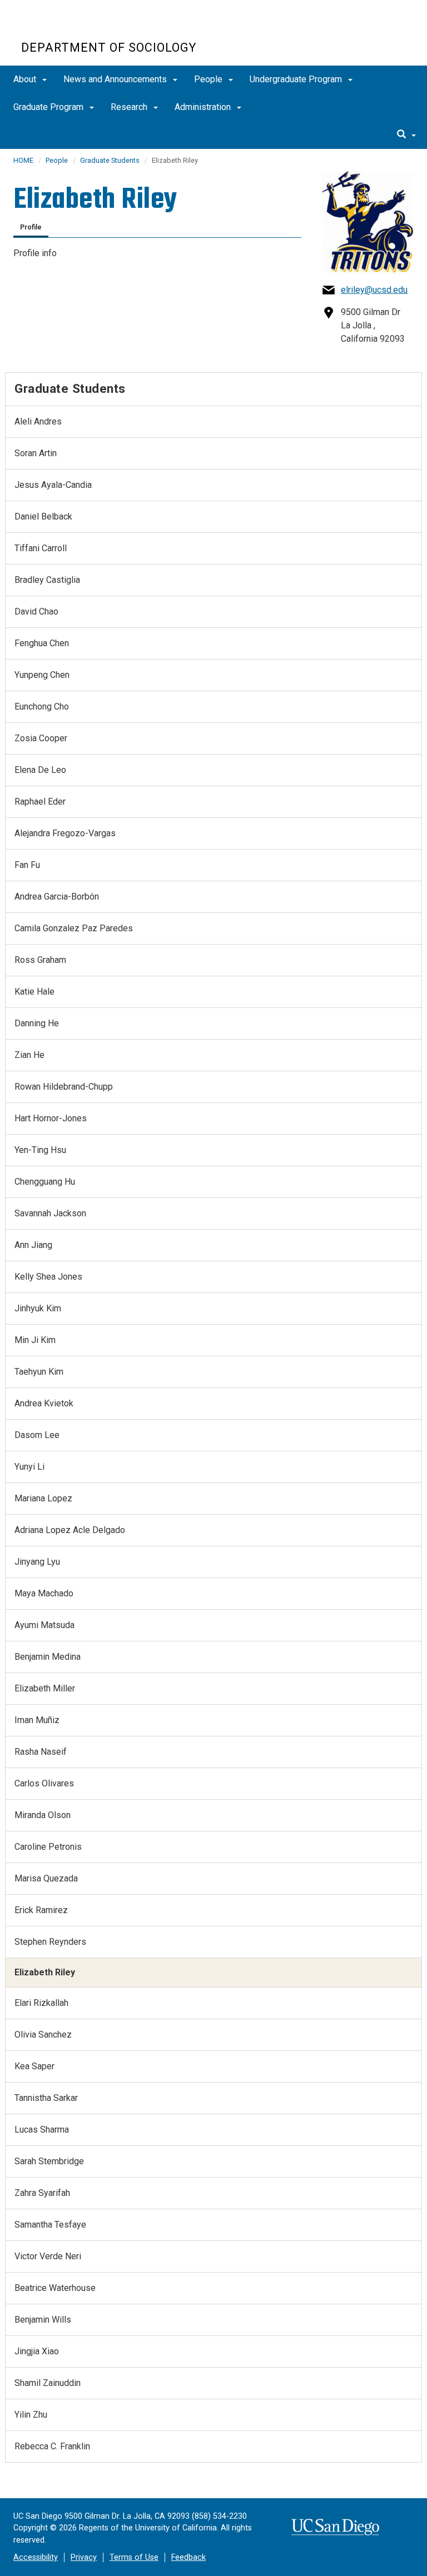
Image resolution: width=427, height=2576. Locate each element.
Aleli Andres (38, 421)
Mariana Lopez (43, 1498)
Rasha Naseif (41, 1752)
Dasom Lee (37, 1435)
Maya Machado (44, 1593)
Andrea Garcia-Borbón (57, 897)
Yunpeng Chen (42, 675)
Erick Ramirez (41, 1910)
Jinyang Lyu (37, 1562)
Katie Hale (34, 992)
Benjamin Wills (43, 2320)
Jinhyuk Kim (38, 1308)
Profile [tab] (31, 227)
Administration (204, 107)
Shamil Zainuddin (48, 2383)
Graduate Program (49, 107)
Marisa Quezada (46, 1878)
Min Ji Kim (35, 1340)
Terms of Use (134, 2557)
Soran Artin (36, 453)
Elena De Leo (40, 770)
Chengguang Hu (45, 1182)
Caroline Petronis (48, 1847)
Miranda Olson (43, 1815)
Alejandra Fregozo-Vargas (65, 833)
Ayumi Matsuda (44, 1625)
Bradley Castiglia (47, 580)
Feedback (188, 2557)
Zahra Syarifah (42, 2193)
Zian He (29, 1055)
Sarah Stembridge (49, 2161)
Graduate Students (110, 160)
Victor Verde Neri (48, 2256)
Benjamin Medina (48, 1657)
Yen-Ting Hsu (40, 1150)
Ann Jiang (33, 1245)
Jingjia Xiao (37, 2351)
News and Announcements (116, 79)
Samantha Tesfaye (50, 2225)
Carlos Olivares (44, 1783)
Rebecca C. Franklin (52, 2446)
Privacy (84, 2557)
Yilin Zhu (31, 2415)
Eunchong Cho (42, 707)
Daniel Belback (43, 516)
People (209, 79)
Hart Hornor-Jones (51, 1118)
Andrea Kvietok (44, 1403)
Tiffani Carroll (41, 548)
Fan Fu (27, 865)
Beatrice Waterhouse (55, 2288)
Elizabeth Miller (45, 1688)
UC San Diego (85, 27)
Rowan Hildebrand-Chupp (64, 1087)
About (26, 79)
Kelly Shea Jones (48, 1277)
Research (130, 107)
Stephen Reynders (50, 1942)
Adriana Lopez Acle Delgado (70, 1530)
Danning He (37, 1023)
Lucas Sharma (42, 2130)
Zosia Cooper (41, 738)
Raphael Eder (40, 802)
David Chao (36, 611)
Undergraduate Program (297, 79)
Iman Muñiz (37, 1720)
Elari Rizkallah (41, 2003)
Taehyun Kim (39, 1372)
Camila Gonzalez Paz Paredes (74, 928)
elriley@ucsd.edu (374, 290)
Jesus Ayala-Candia (53, 485)
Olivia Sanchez (43, 2035)
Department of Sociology (109, 48)
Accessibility (36, 2557)
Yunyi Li (29, 1467)
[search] (406, 135)
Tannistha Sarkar (46, 2098)
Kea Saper (34, 2066)
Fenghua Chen (42, 643)
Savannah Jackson (50, 1213)
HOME (23, 160)
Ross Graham (40, 960)
